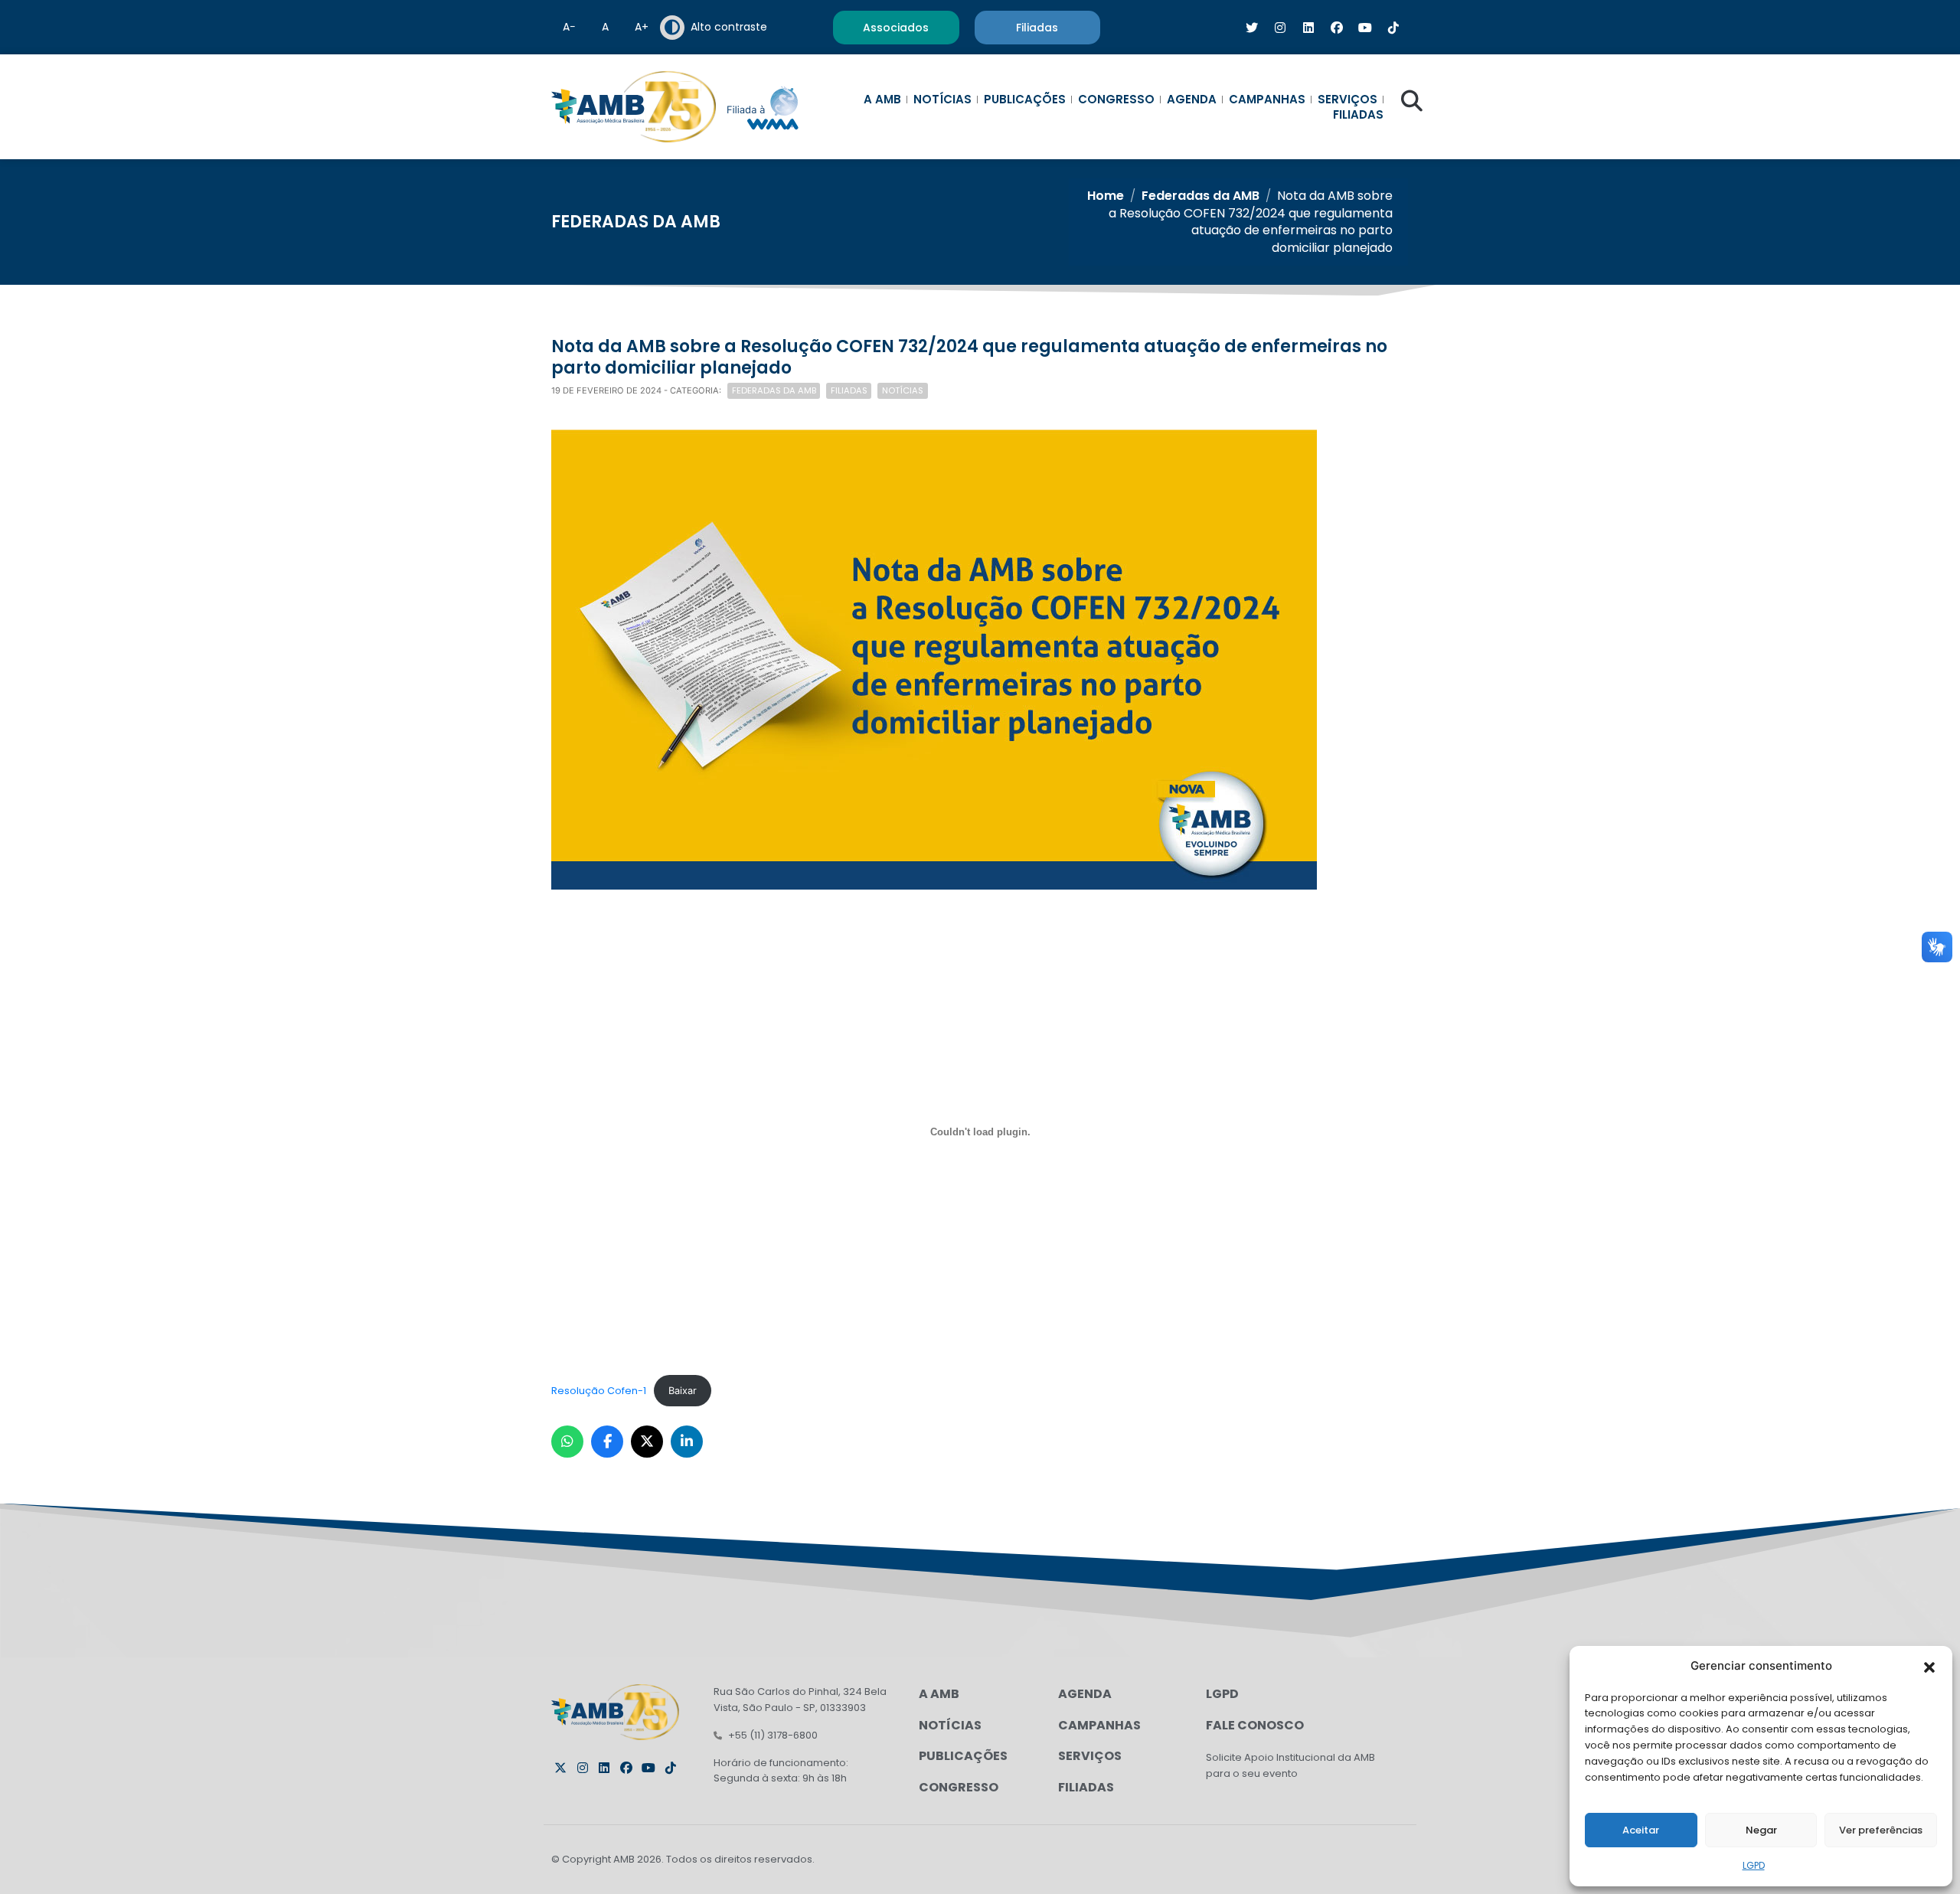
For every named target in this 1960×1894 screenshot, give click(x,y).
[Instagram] (583, 1768)
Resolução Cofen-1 (599, 1391)
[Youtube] (648, 1768)
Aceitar (1641, 1830)
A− (569, 27)
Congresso (1116, 100)
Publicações (1025, 100)
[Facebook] (626, 1768)
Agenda (1192, 100)
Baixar (683, 1391)
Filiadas (1358, 115)
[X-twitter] (560, 1768)
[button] (1929, 1666)
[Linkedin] (604, 1768)
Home (1106, 196)
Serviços (1347, 100)
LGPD (1754, 1865)
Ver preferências (1881, 1830)
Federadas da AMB (1200, 196)
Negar (1761, 1830)
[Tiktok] (671, 1768)
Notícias (942, 100)
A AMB (882, 100)
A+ (642, 27)
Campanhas (1267, 100)
